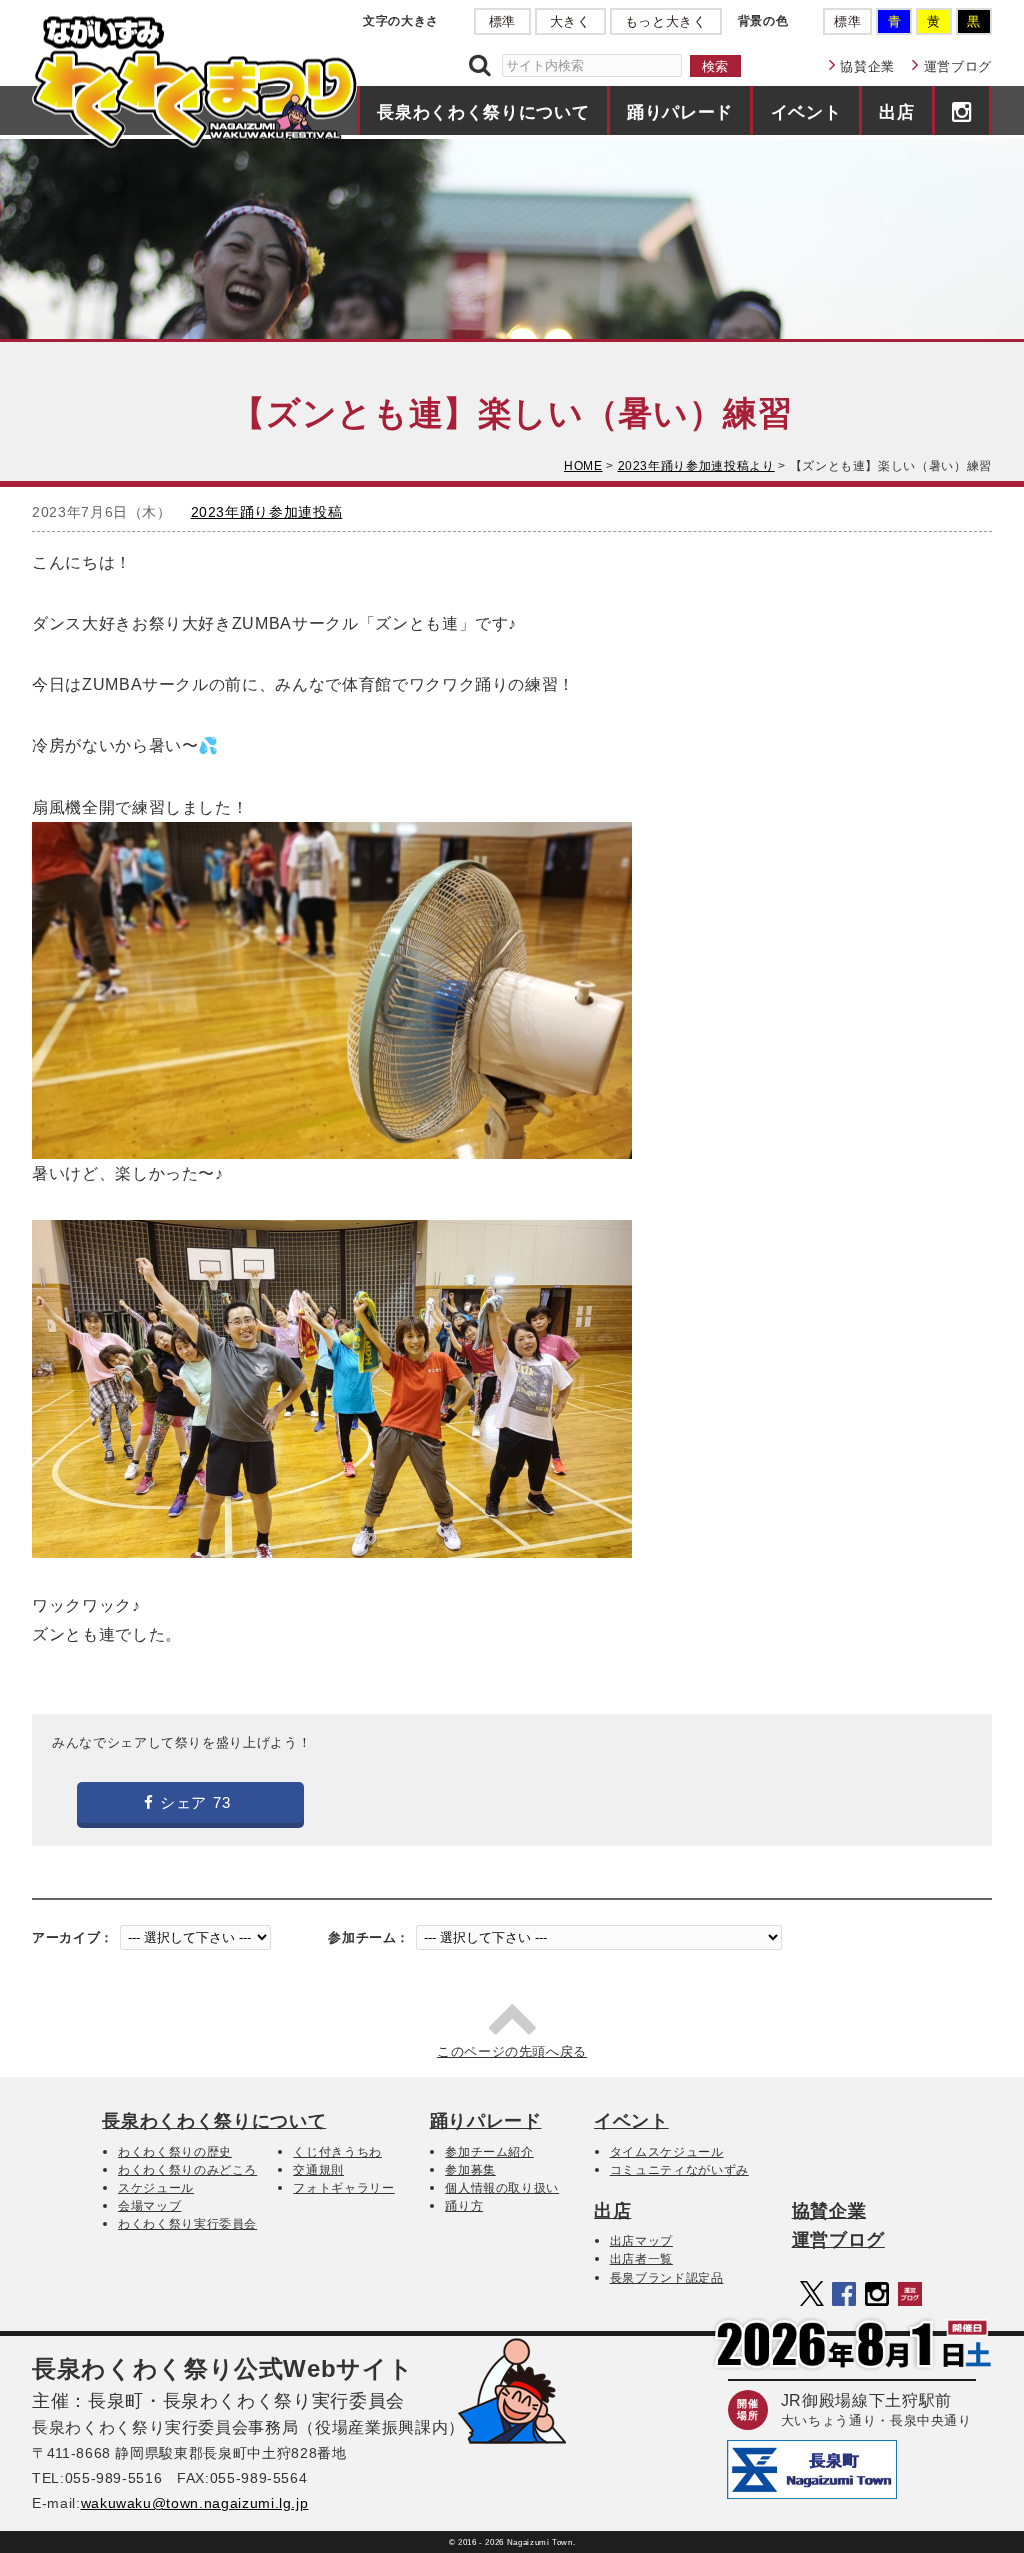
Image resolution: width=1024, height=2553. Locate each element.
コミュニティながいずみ (679, 2170)
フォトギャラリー (343, 2188)
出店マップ (641, 2241)
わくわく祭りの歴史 (175, 2152)
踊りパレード (680, 112)
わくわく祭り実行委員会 (187, 2224)
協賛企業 (867, 66)
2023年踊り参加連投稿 (267, 512)
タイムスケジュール (667, 2152)
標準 (502, 21)
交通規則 (318, 2170)
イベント (806, 112)
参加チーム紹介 (489, 2152)
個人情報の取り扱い (502, 2188)
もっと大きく (666, 21)
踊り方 (464, 2206)
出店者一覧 (641, 2259)
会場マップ (149, 2206)
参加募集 (470, 2170)
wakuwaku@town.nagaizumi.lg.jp (195, 2503)
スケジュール (156, 2188)
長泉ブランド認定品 (667, 2278)
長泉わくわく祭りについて (483, 112)
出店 (896, 112)
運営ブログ (958, 66)
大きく (570, 21)
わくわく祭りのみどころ (187, 2170)
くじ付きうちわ (337, 2152)
